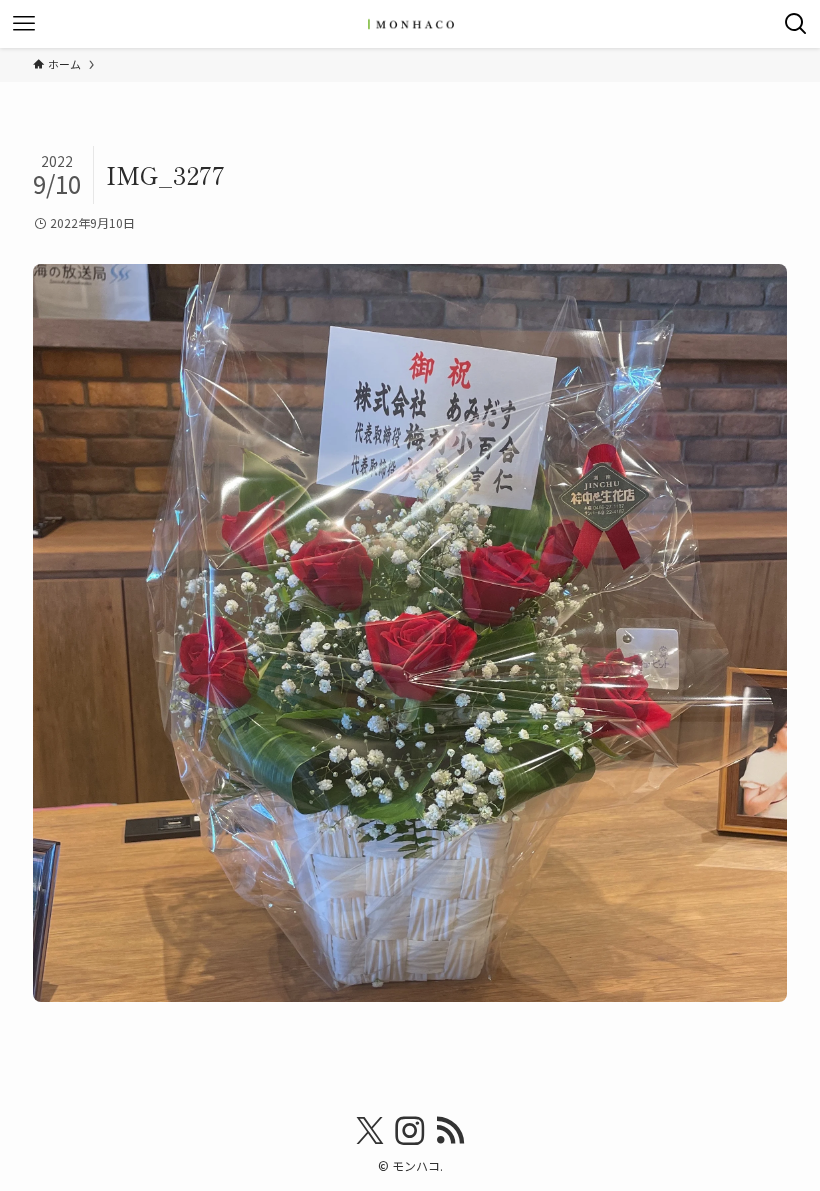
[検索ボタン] (796, 24)
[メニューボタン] (24, 24)
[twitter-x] (370, 1131)
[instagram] (410, 1131)
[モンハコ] (410, 24)
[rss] (450, 1131)
